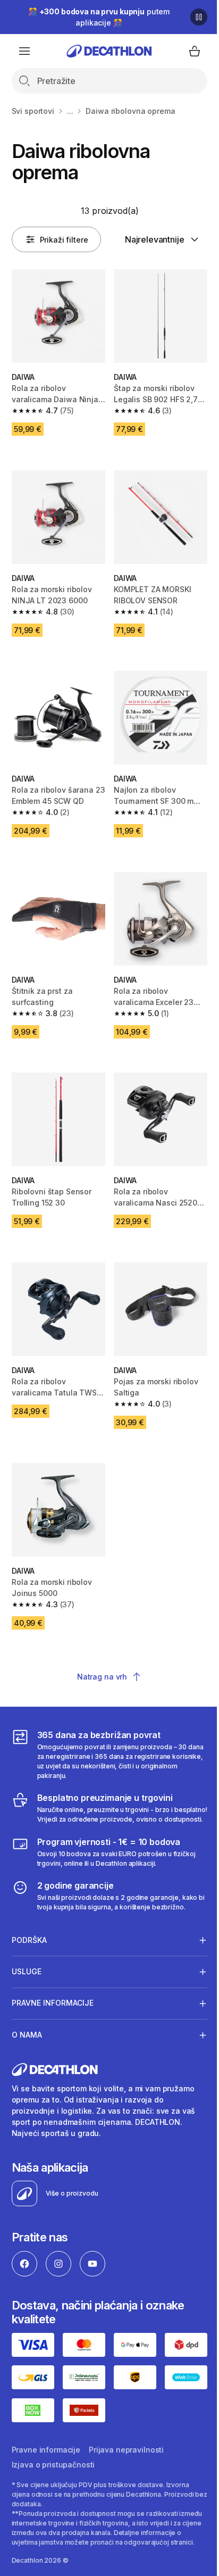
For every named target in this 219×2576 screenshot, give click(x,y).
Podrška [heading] (29, 1958)
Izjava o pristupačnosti (53, 2547)
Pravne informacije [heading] (53, 2021)
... (70, 111)
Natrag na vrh (102, 1677)
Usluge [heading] (27, 1989)
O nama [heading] (27, 2053)
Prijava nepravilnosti (126, 2532)
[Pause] (199, 17)
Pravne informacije (46, 2532)
